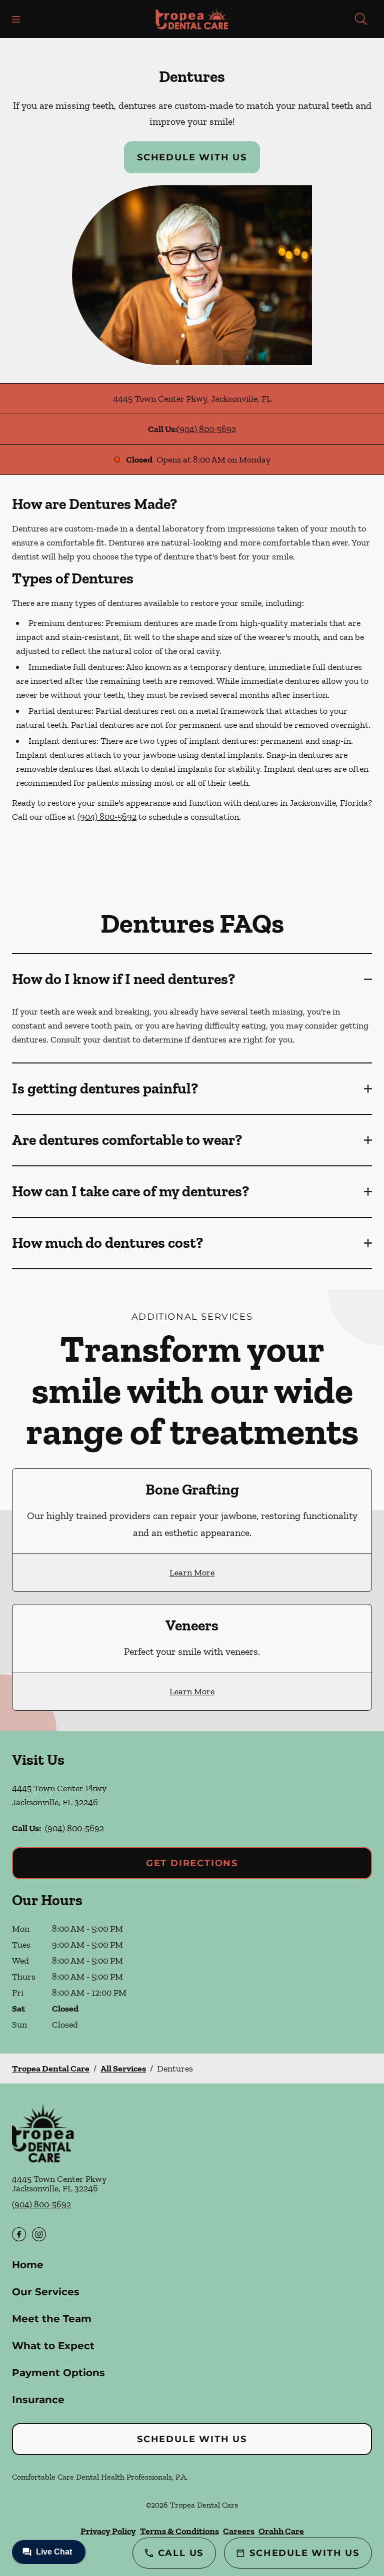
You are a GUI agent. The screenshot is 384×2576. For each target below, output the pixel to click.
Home (28, 2265)
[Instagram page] (39, 2234)
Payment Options (58, 2373)
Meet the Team (52, 2319)
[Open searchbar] (361, 19)
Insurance (38, 2400)
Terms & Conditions (179, 2531)
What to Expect (53, 2346)
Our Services (46, 2292)
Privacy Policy (108, 2531)
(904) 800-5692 (206, 429)
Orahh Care (281, 2531)
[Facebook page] (19, 2234)
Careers (239, 2531)
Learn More (192, 1572)
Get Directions (192, 1863)
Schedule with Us (192, 157)
